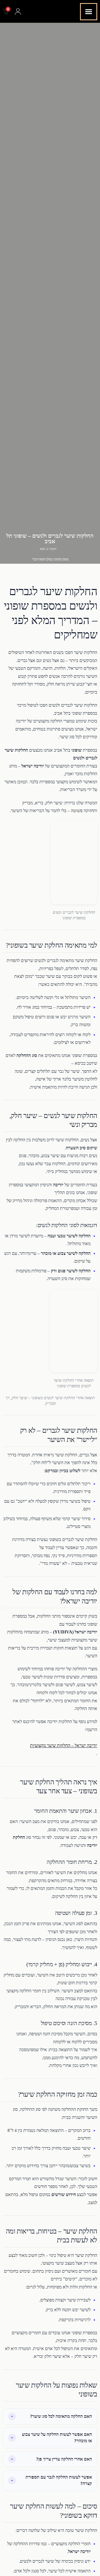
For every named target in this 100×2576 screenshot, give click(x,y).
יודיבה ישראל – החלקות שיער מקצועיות (64, 1745)
